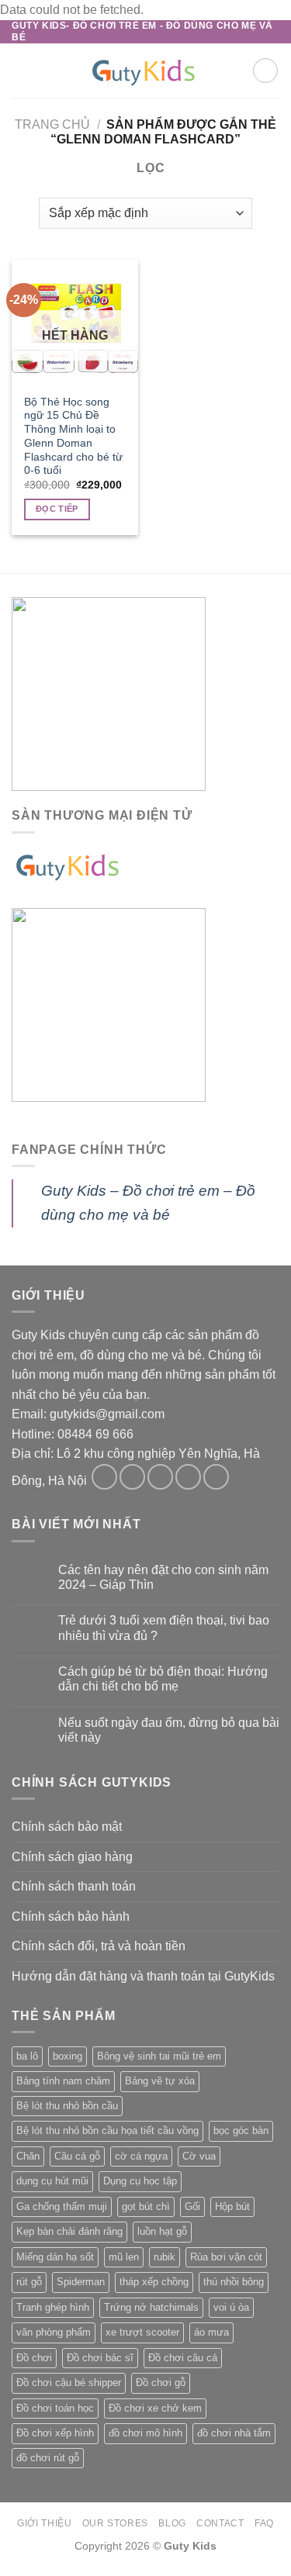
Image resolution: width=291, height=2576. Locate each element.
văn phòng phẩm (54, 2332)
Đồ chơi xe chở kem (155, 2408)
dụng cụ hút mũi (52, 2181)
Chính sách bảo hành (71, 1916)
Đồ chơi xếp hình (55, 2433)
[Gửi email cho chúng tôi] (188, 1477)
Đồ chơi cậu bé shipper (69, 2383)
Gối (192, 2207)
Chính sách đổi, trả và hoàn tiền (99, 1946)
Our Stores (115, 2523)
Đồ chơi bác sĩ (100, 2358)
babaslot (2, 2574)
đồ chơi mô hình (145, 2433)
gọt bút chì (146, 2207)
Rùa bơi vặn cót (226, 2257)
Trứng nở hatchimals (151, 2307)
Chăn (28, 2156)
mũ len (124, 2257)
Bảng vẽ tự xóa (160, 2081)
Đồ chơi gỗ (161, 2383)
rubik (165, 2257)
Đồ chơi (34, 2358)
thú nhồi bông (234, 2282)
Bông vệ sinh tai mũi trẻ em (159, 2056)
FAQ (264, 2523)
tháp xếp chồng (154, 2282)
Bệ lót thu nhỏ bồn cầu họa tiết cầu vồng (107, 2131)
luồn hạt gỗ (162, 2231)
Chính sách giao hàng (72, 1857)
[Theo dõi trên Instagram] (132, 1477)
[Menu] (21, 70)
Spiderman (81, 2282)
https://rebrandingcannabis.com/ (8, 2574)
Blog (172, 2523)
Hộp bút (232, 2207)
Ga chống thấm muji (62, 2207)
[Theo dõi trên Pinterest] (216, 1477)
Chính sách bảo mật (67, 1827)
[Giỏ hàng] (265, 71)
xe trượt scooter (142, 2332)
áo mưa (211, 2332)
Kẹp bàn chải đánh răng (69, 2231)
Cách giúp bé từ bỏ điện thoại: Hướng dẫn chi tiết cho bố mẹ (163, 1679)
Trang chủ (52, 124)
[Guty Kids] (146, 71)
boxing (68, 2056)
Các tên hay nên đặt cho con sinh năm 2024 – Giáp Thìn (163, 1577)
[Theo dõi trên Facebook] (104, 1477)
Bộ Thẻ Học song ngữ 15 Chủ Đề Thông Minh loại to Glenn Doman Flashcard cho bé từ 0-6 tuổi (73, 436)
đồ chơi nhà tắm (234, 2433)
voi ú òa (231, 2307)
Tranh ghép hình (53, 2307)
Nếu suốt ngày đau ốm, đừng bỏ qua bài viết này (169, 1730)
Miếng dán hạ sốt (55, 2257)
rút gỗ (29, 2282)
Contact (220, 2523)
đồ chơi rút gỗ (48, 2458)
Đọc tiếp (57, 509)
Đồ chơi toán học (55, 2408)
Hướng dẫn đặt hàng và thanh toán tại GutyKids (143, 1976)
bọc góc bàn (241, 2131)
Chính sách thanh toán (74, 1886)
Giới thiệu (44, 2523)
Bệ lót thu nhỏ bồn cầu (67, 2106)
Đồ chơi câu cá (183, 2358)
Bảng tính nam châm (63, 2081)
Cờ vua (199, 2156)
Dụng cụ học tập (140, 2181)
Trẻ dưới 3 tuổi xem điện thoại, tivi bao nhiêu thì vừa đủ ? (164, 1628)
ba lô (27, 2056)
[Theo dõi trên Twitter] (160, 1477)
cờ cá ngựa (141, 2156)
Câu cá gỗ (77, 2156)
